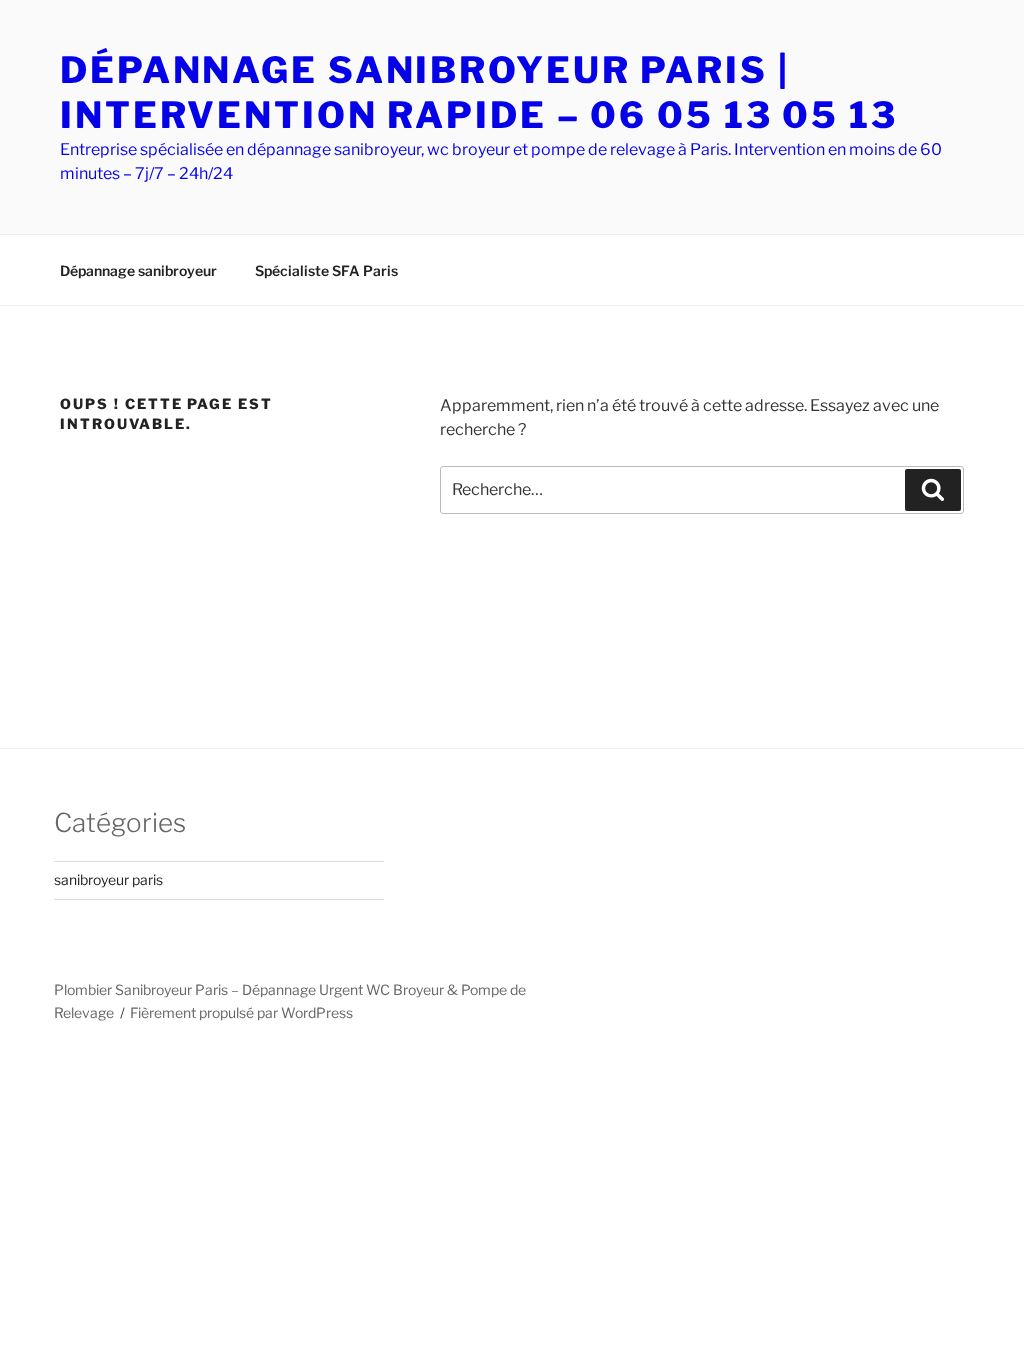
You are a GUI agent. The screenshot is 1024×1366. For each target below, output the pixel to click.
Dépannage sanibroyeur (138, 270)
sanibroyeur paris (108, 879)
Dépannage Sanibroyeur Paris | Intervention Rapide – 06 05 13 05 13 (479, 92)
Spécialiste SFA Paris (326, 270)
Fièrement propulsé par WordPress (241, 1012)
